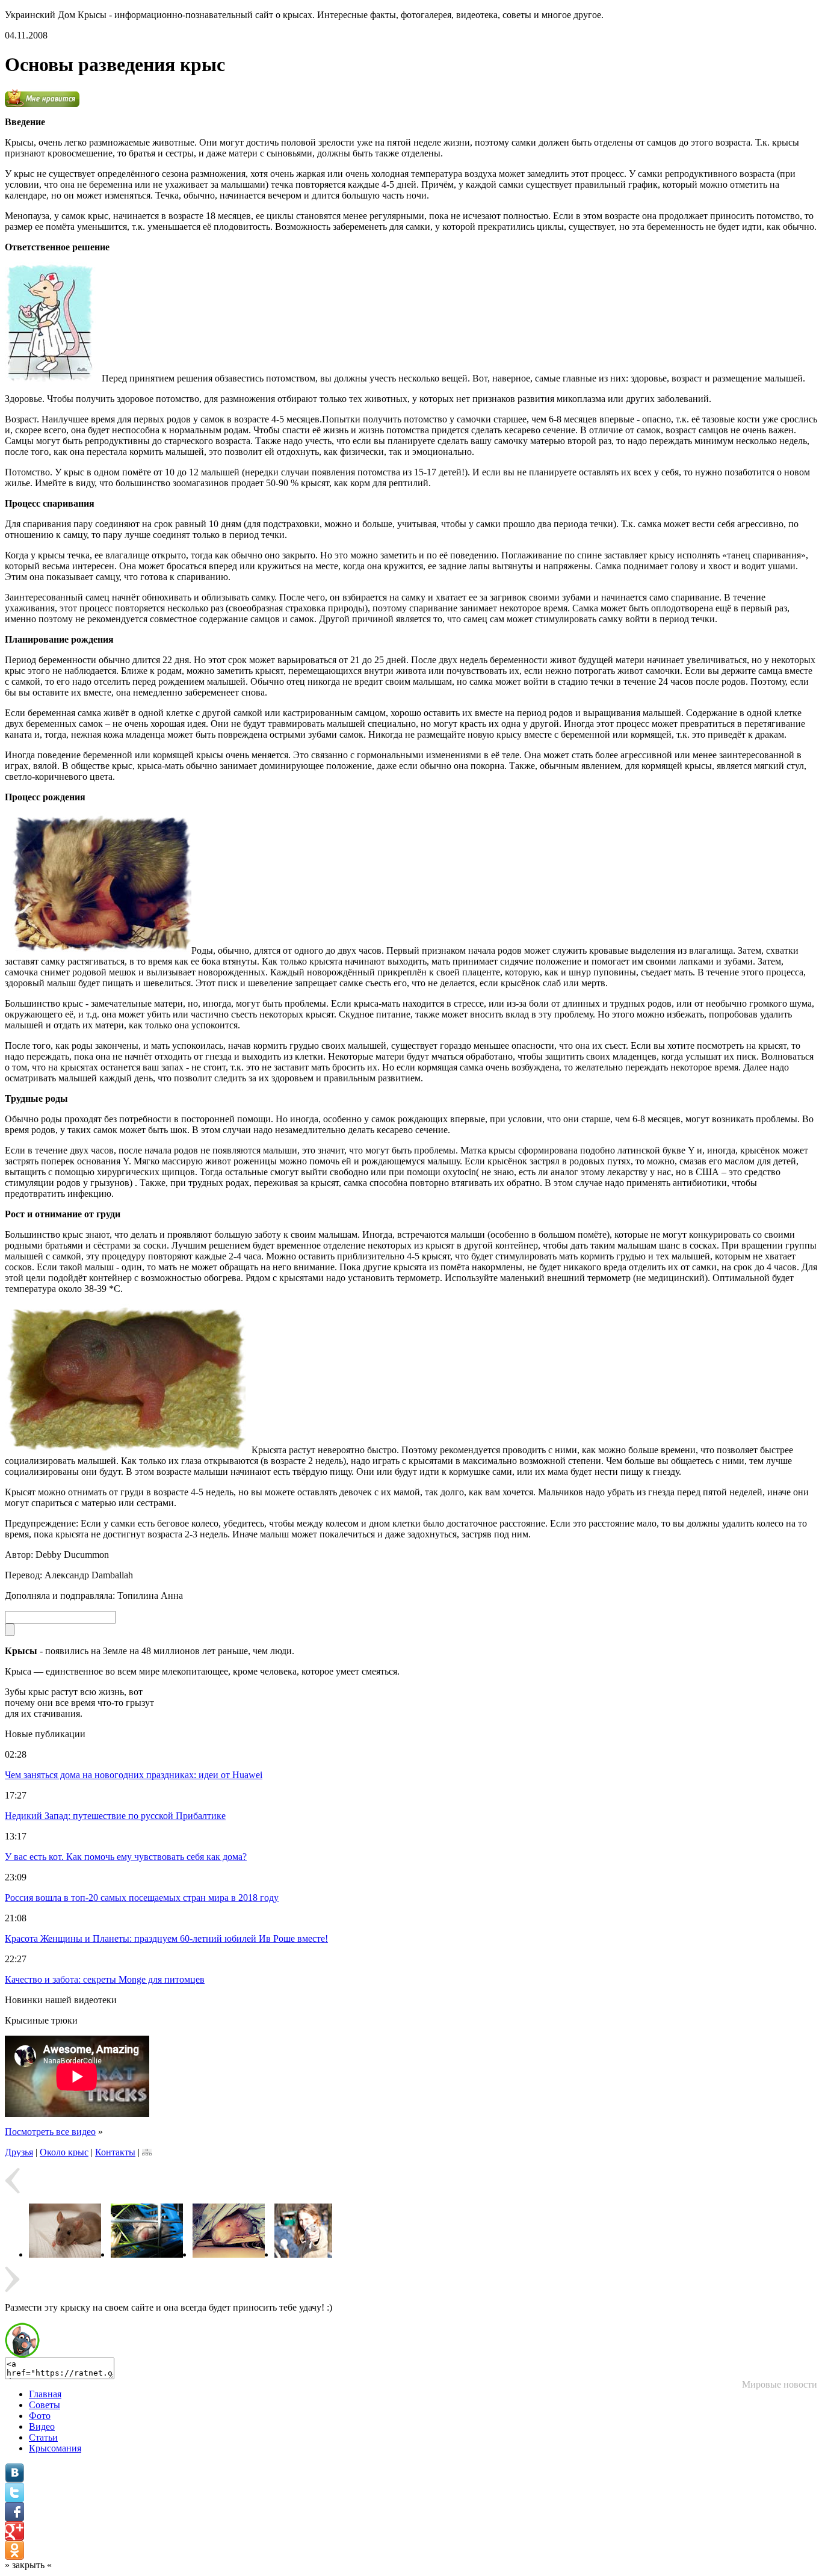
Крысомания (55, 2448)
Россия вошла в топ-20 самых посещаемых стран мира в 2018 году (142, 1898)
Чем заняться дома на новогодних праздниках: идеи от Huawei (134, 1775)
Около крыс (64, 2152)
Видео (42, 2426)
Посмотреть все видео (50, 2132)
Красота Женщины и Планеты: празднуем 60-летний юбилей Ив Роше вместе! (166, 1938)
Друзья (19, 2152)
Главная (45, 2394)
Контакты (115, 2152)
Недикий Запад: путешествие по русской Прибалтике (115, 1816)
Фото (40, 2416)
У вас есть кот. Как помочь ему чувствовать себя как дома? (126, 1857)
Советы (45, 2405)
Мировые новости (780, 2384)
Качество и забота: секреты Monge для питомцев (105, 1979)
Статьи (43, 2437)
